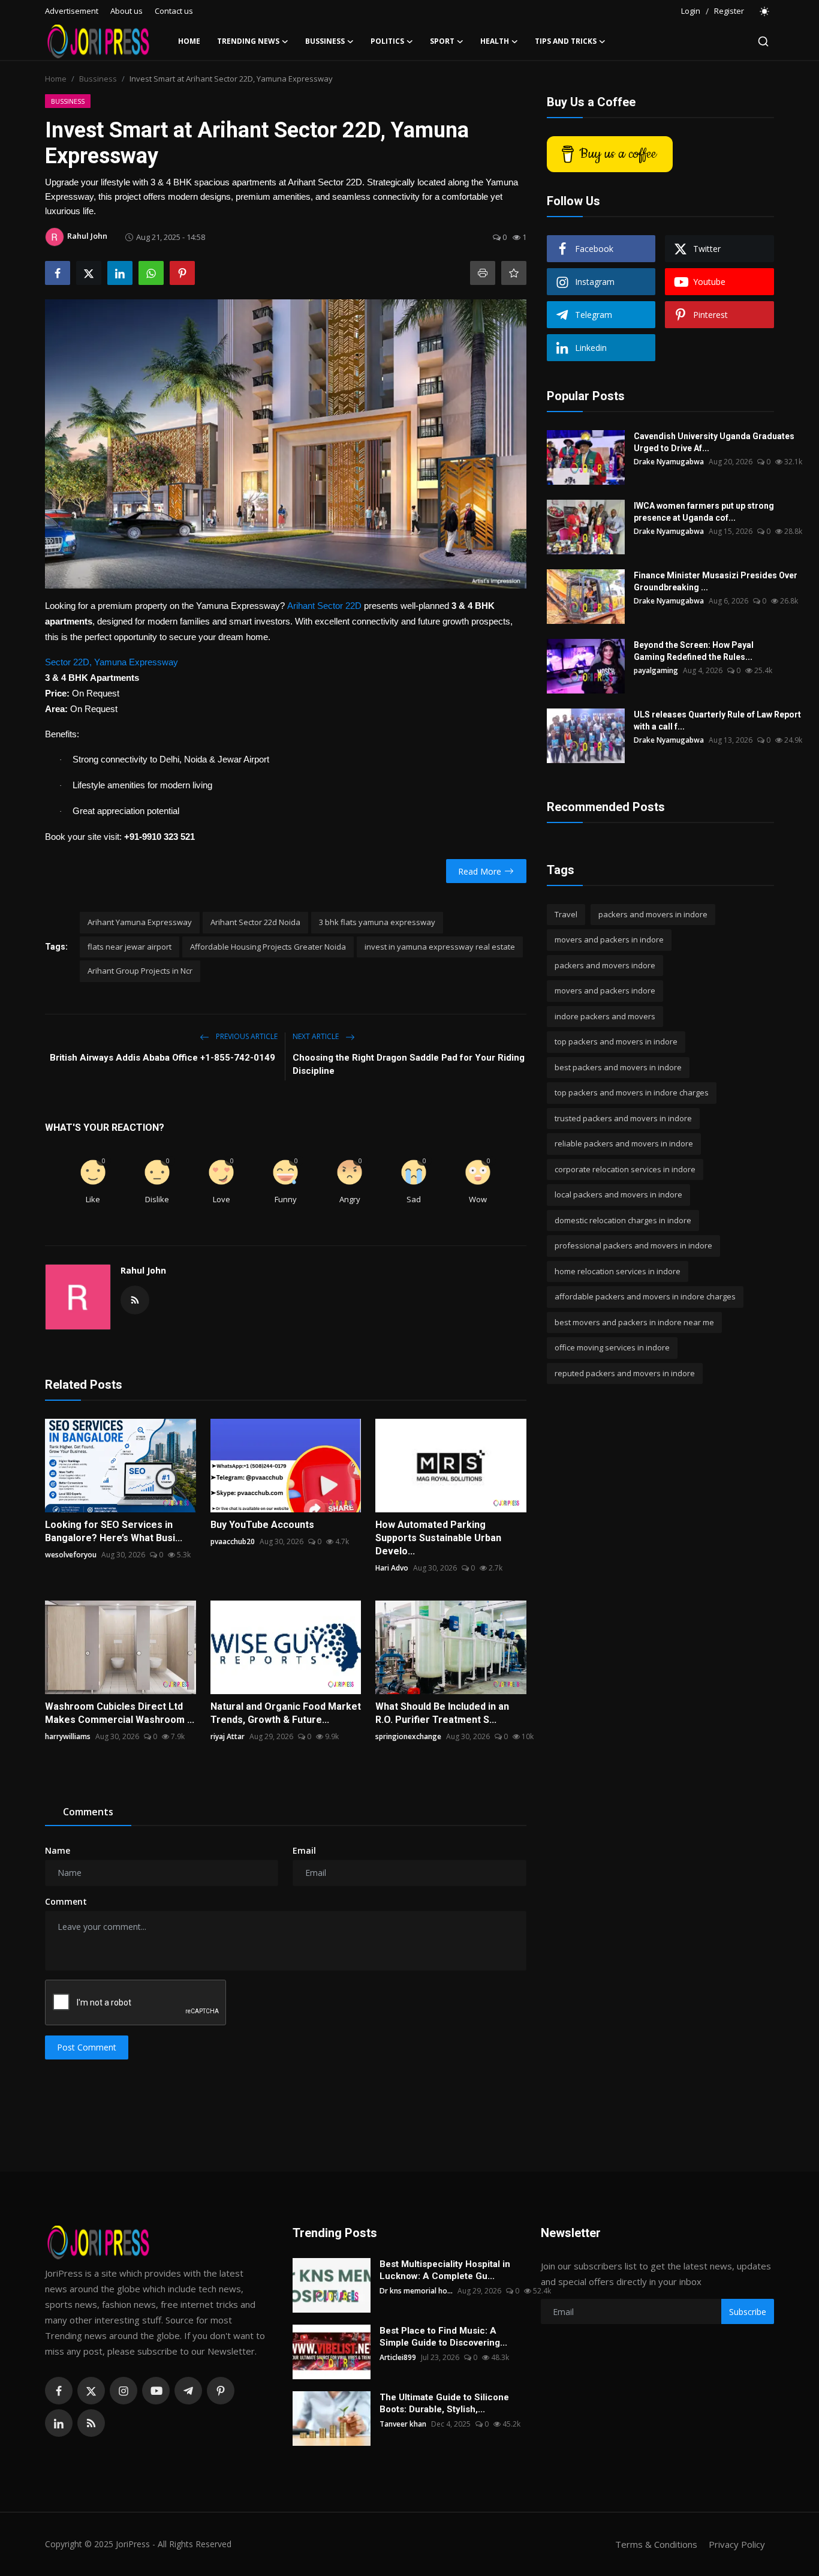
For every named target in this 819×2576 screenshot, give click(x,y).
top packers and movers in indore (616, 1042)
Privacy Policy (737, 2544)
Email (304, 1850)
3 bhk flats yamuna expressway (377, 922)
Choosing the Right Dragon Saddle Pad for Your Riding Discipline (409, 1064)
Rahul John (143, 1270)
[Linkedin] (59, 2423)
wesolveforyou (71, 1555)
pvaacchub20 (233, 1541)
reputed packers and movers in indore (625, 1373)
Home (189, 41)
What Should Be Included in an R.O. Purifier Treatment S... (442, 1713)
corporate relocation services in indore (625, 1169)
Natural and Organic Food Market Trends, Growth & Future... (286, 1713)
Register (729, 11)
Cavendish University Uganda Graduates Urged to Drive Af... (714, 442)
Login (691, 11)
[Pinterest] (221, 2391)
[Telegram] (188, 2391)
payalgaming (656, 670)
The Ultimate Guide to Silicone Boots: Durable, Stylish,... (444, 2403)
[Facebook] (59, 2391)
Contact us (174, 11)
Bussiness (98, 79)
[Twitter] (91, 2391)
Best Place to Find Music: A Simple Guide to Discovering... (443, 2337)
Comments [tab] (88, 1812)
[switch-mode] (765, 11)
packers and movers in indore (653, 914)
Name (58, 1850)
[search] (763, 41)
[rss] (91, 2423)
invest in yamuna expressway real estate (440, 947)
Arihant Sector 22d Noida (255, 922)
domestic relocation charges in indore (623, 1220)
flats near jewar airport (130, 947)
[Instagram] (124, 2391)
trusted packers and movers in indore (623, 1118)
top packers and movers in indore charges (632, 1093)
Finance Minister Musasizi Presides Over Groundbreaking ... (716, 581)
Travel (566, 914)
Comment (66, 1901)
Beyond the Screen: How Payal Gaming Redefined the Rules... (694, 651)
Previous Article (246, 1036)
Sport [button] (442, 41)
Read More (480, 871)
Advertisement (72, 11)
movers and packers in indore (609, 940)
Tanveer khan (403, 2424)
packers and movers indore (605, 965)
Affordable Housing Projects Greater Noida (268, 947)
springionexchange (408, 1736)
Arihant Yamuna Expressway (140, 922)
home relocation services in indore (618, 1271)
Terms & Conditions (656, 2544)
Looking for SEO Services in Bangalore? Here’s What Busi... (114, 1531)
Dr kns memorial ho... (416, 2291)
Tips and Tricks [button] (566, 41)
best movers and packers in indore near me (634, 1322)
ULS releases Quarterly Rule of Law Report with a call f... (717, 720)
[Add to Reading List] (514, 273)
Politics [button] (387, 41)
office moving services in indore (612, 1348)
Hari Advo (392, 1568)
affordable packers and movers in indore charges (645, 1297)
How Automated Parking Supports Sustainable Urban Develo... (438, 1538)
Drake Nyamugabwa (669, 462)
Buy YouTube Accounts (262, 1525)
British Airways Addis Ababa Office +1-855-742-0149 (164, 1058)
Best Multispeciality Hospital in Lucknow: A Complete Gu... (445, 2270)
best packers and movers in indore (618, 1067)
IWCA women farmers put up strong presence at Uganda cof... (704, 512)
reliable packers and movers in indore (624, 1144)
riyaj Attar (228, 1736)
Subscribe (748, 2312)
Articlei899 (398, 2357)
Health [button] (495, 41)
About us (127, 11)
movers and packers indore (605, 991)
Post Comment (87, 2047)
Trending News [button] (248, 41)
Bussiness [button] (325, 41)
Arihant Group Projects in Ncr (140, 971)
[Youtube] (156, 2391)
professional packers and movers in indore (633, 1246)
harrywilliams (68, 1736)
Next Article (317, 1036)
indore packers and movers (605, 1016)
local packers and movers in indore (618, 1195)
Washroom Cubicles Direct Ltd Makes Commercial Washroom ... (120, 1713)
